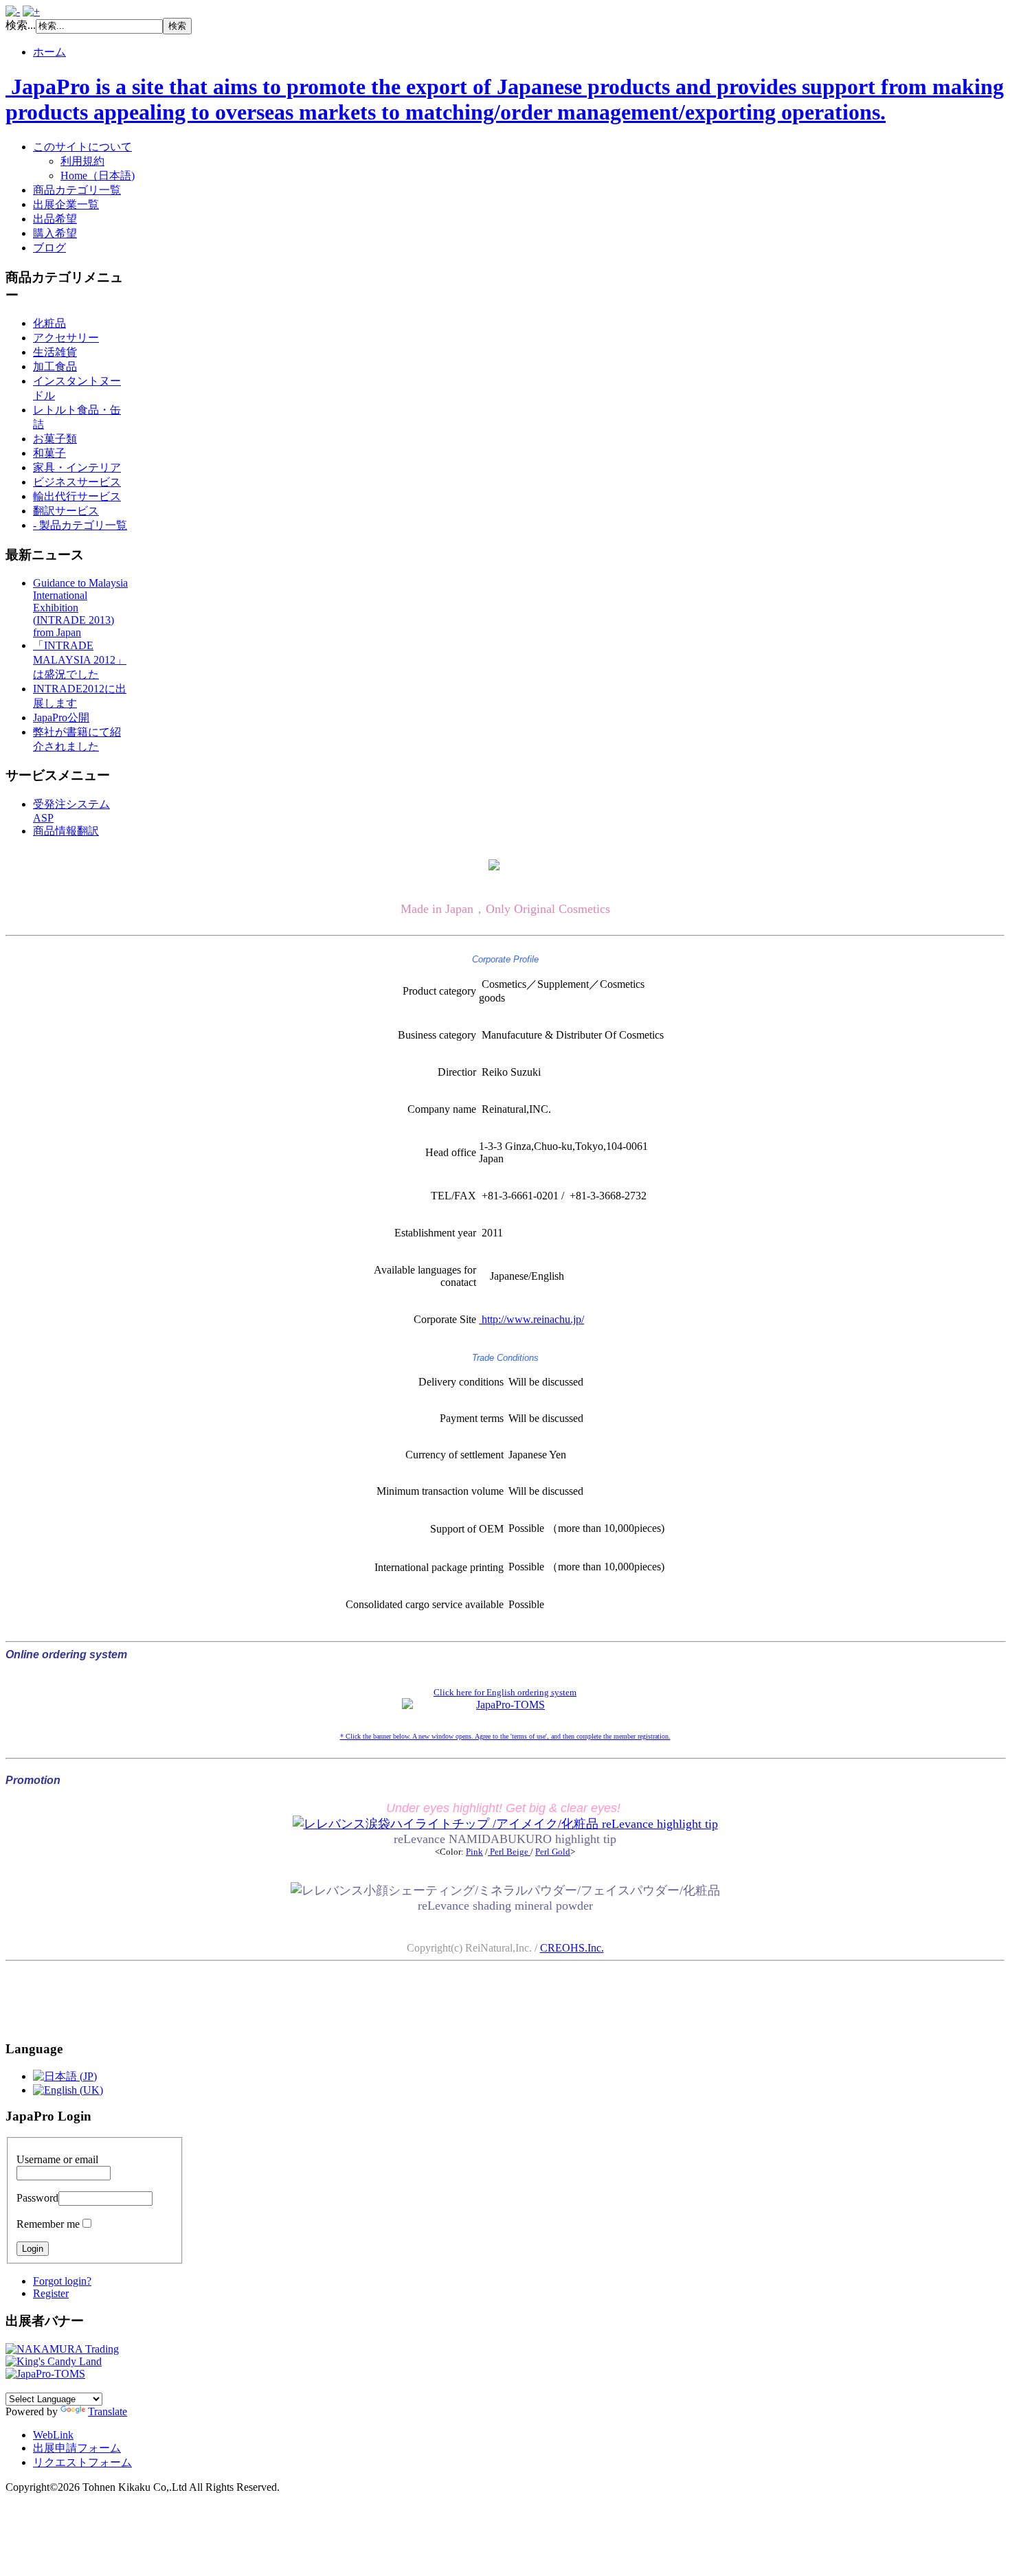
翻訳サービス (66, 511)
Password (37, 2198)
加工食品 (55, 366)
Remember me (48, 2224)
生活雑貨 (55, 352)
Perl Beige (509, 1852)
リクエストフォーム (82, 2462)
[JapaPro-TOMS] (45, 2374)
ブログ (49, 248)
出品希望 (55, 219)
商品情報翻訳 (66, 831)
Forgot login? (62, 2281)
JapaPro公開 (61, 718)
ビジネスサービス (77, 482)
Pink (474, 1852)
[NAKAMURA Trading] (62, 2349)
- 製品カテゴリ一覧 (80, 525)
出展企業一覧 (66, 204)
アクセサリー (66, 338)
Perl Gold (553, 1852)
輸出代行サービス (77, 496)
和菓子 (49, 453)
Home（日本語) (98, 176)
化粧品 (49, 323)
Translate (108, 2411)
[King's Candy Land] (54, 2361)
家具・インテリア (77, 467)
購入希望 (55, 233)
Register (51, 2293)
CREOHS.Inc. (572, 1948)
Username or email (57, 2159)
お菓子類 (55, 439)
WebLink (53, 2435)
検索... (21, 25)
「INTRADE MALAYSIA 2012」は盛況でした (80, 660)
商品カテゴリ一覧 (77, 190)
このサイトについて (82, 147)
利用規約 (82, 161)
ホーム (49, 52)
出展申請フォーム (77, 2448)
